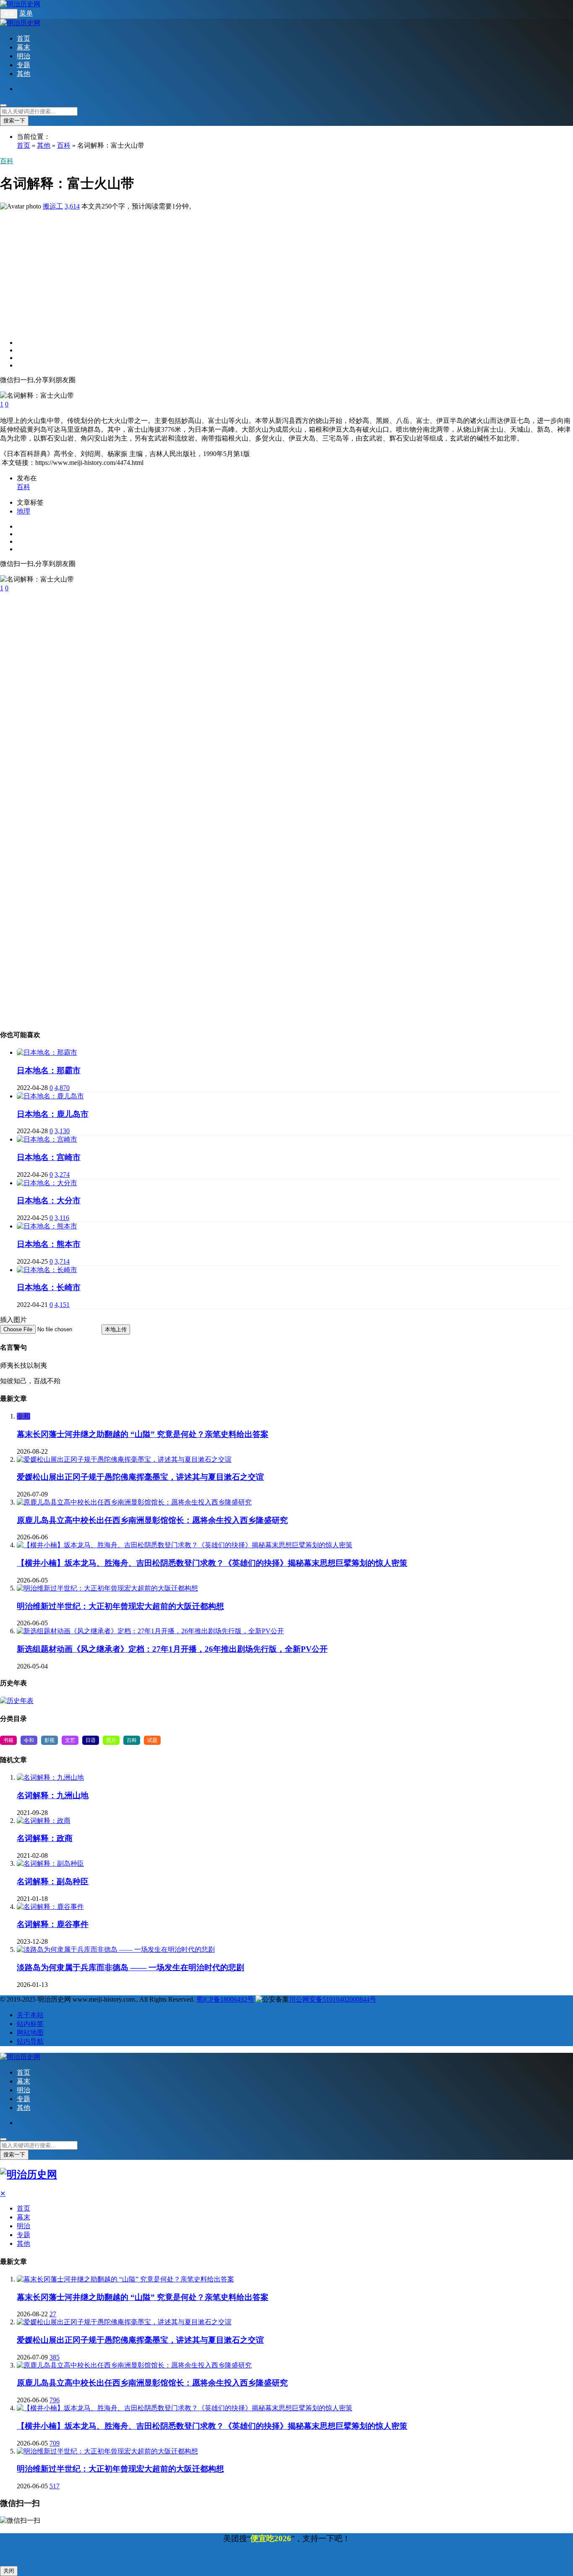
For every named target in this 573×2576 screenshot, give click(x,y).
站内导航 (30, 2041)
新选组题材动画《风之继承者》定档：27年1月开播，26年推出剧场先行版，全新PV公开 (172, 1649)
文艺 (70, 1740)
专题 (23, 65)
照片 (111, 1740)
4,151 (62, 1305)
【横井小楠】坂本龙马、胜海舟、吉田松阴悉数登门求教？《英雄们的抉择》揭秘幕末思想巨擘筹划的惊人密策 (212, 1563)
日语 (91, 1740)
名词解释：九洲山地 (53, 1795)
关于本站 (30, 2015)
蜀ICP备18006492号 (225, 1999)
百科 (64, 145)
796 (55, 2400)
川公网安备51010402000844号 (333, 1999)
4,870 (62, 1088)
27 (53, 2314)
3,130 (62, 1131)
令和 (23, 1416)
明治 (23, 56)
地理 (23, 511)
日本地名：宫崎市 (49, 1157)
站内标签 (30, 2024)
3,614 (72, 206)
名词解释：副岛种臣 (53, 1881)
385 (55, 2357)
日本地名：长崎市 (49, 1287)
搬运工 (53, 206)
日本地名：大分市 (49, 1201)
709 (55, 2443)
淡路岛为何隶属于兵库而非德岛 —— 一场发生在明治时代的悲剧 (130, 1967)
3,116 (62, 1218)
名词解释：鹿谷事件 (53, 1924)
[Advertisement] (252, 270)
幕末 (23, 47)
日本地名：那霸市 (49, 1070)
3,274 (62, 1175)
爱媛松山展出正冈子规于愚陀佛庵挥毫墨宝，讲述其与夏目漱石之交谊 (140, 1477)
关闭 (9, 2571)
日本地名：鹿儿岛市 (53, 1114)
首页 (23, 38)
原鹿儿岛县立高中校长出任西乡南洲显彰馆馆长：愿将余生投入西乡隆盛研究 (152, 1520)
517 (55, 2486)
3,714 (62, 1261)
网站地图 (30, 2032)
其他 (23, 74)
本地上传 (116, 1329)
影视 (49, 1740)
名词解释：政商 (45, 1838)
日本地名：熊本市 (49, 1244)
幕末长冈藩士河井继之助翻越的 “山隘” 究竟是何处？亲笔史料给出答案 (143, 1434)
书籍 (8, 1740)
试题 (152, 1740)
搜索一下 (14, 121)
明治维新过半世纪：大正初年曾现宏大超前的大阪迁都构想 (120, 1606)
